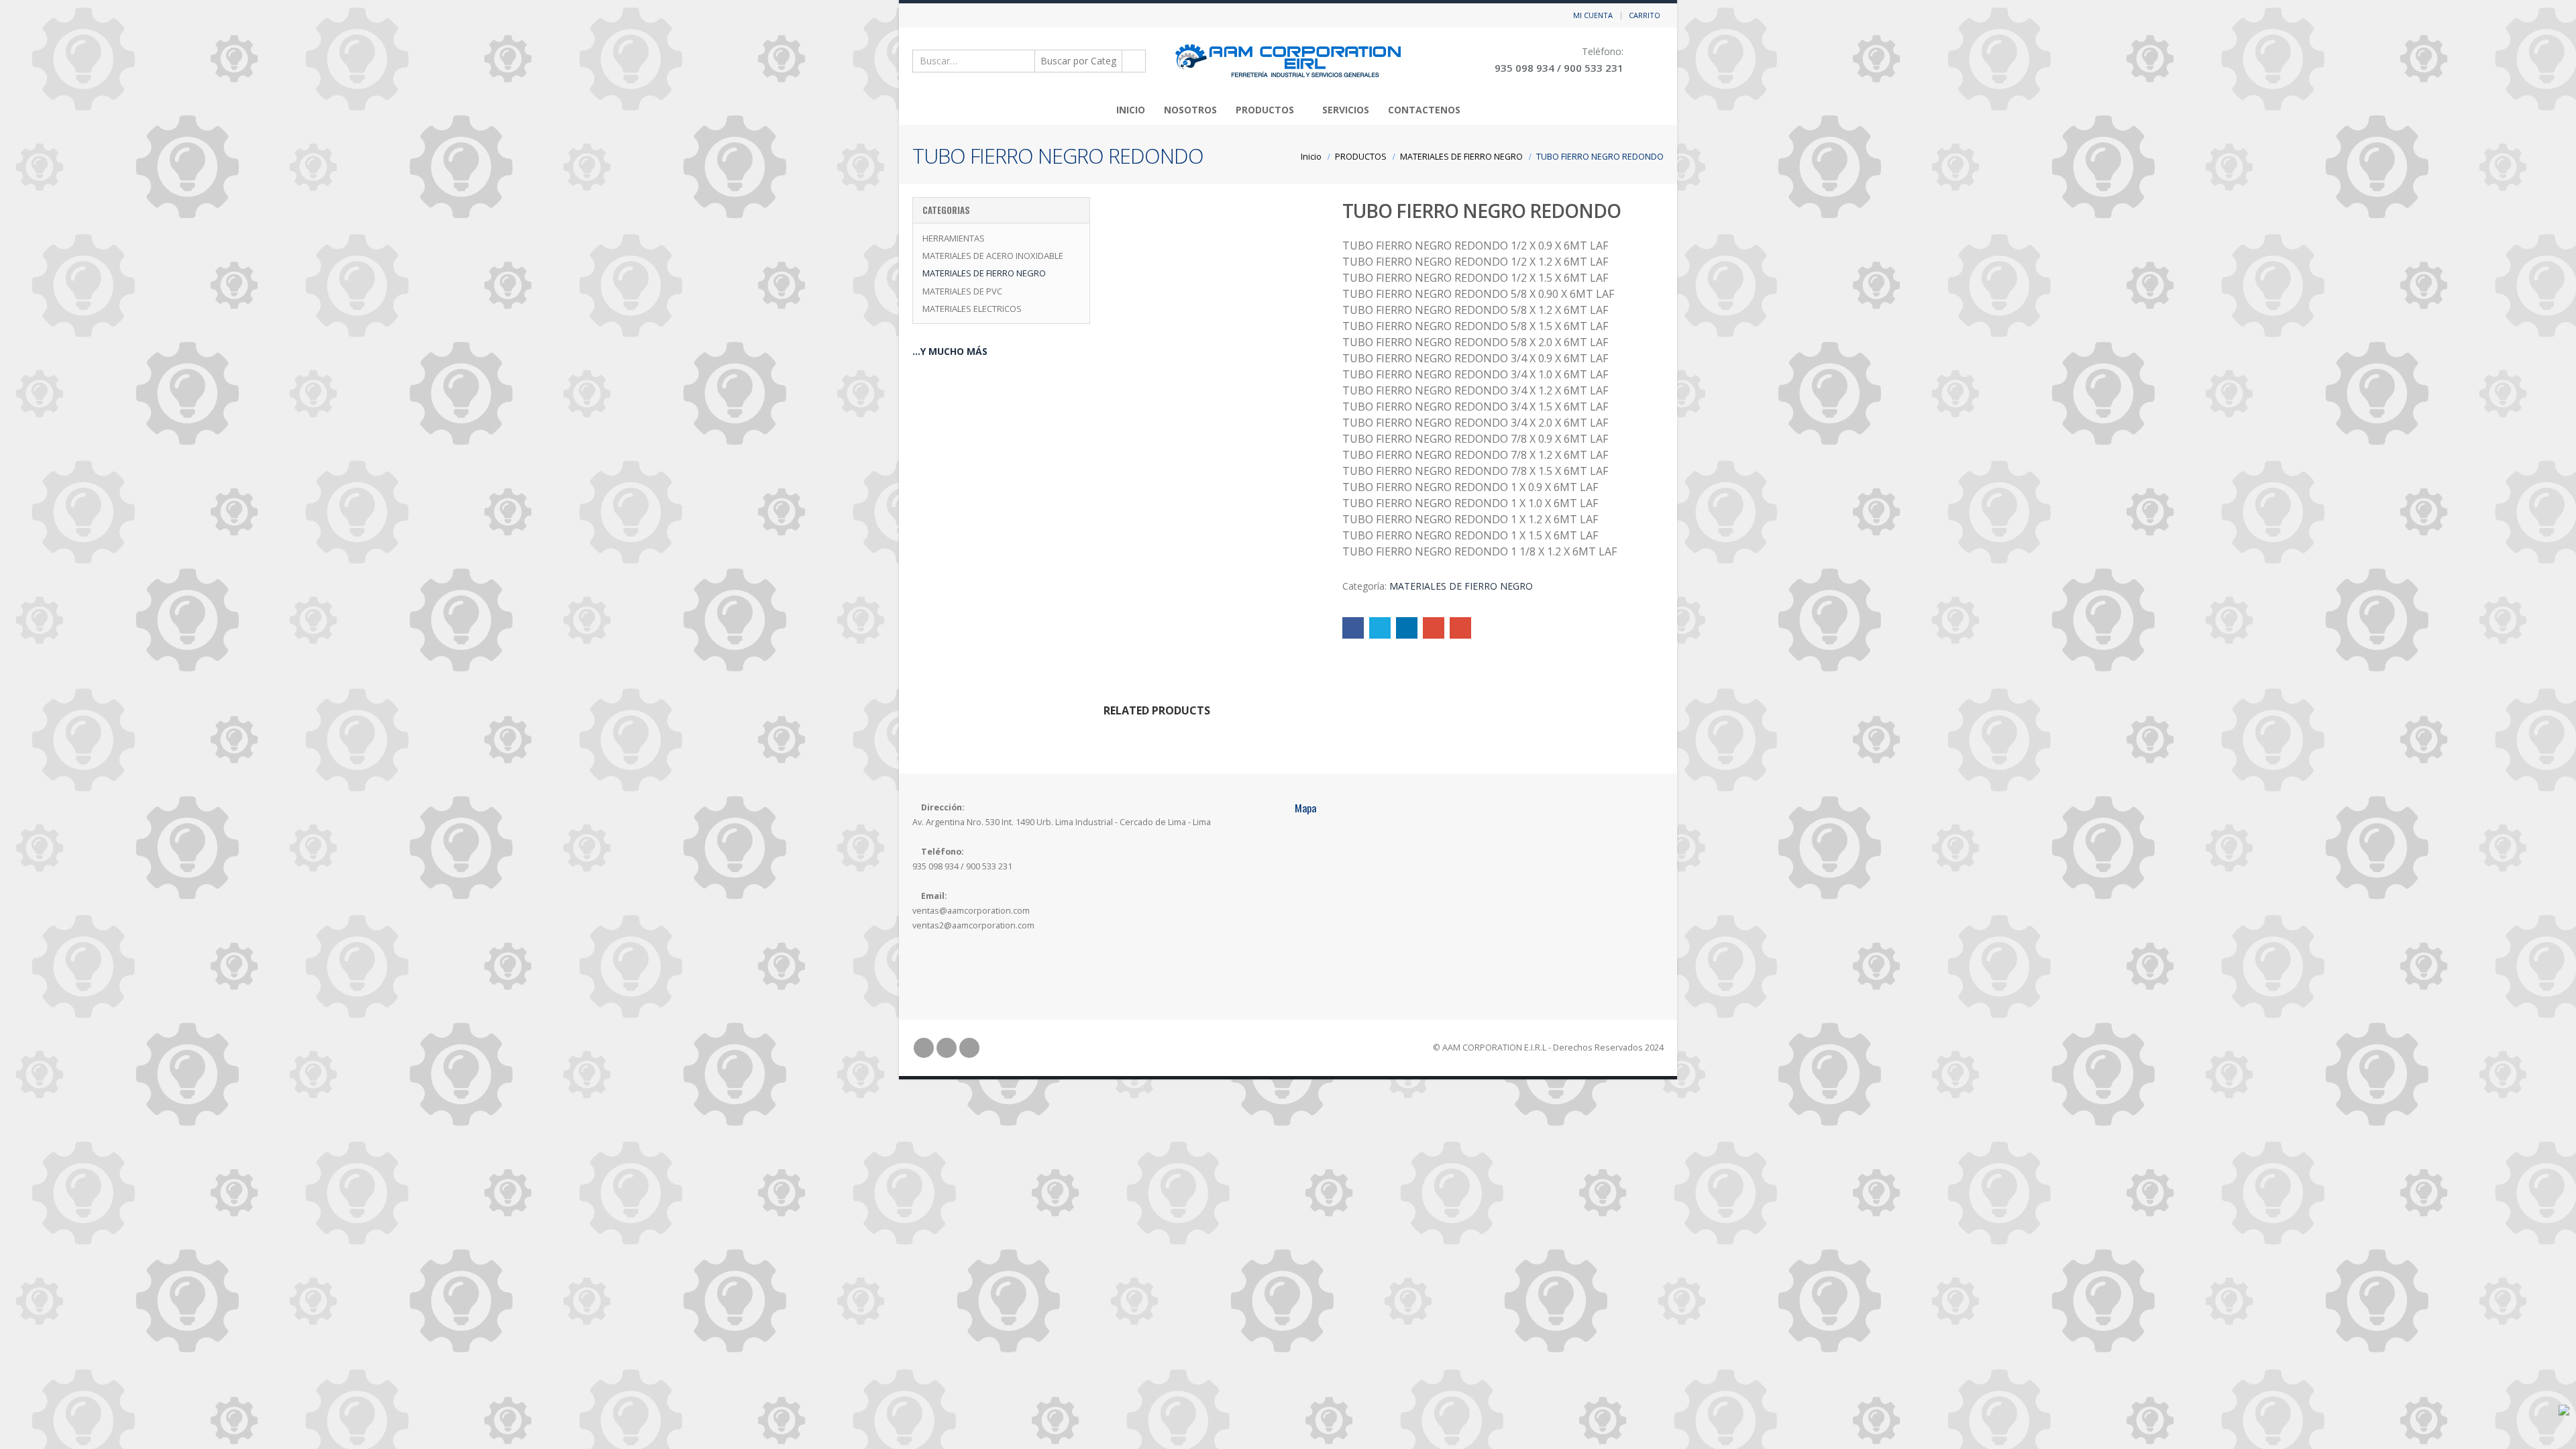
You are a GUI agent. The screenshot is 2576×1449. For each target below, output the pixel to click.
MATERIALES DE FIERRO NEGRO (1461, 586)
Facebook (1353, 628)
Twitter (1380, 628)
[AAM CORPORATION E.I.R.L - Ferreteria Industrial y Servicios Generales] (1288, 61)
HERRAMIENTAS (954, 238)
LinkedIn (1407, 628)
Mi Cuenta (1593, 15)
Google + (1434, 628)
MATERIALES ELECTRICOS (972, 309)
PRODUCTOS (1265, 110)
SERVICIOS (1346, 110)
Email (1460, 628)
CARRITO (1645, 15)
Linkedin (969, 1048)
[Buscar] (1133, 61)
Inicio (1131, 110)
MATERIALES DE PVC (962, 291)
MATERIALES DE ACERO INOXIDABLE (993, 256)
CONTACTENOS (1424, 110)
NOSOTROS (1190, 110)
